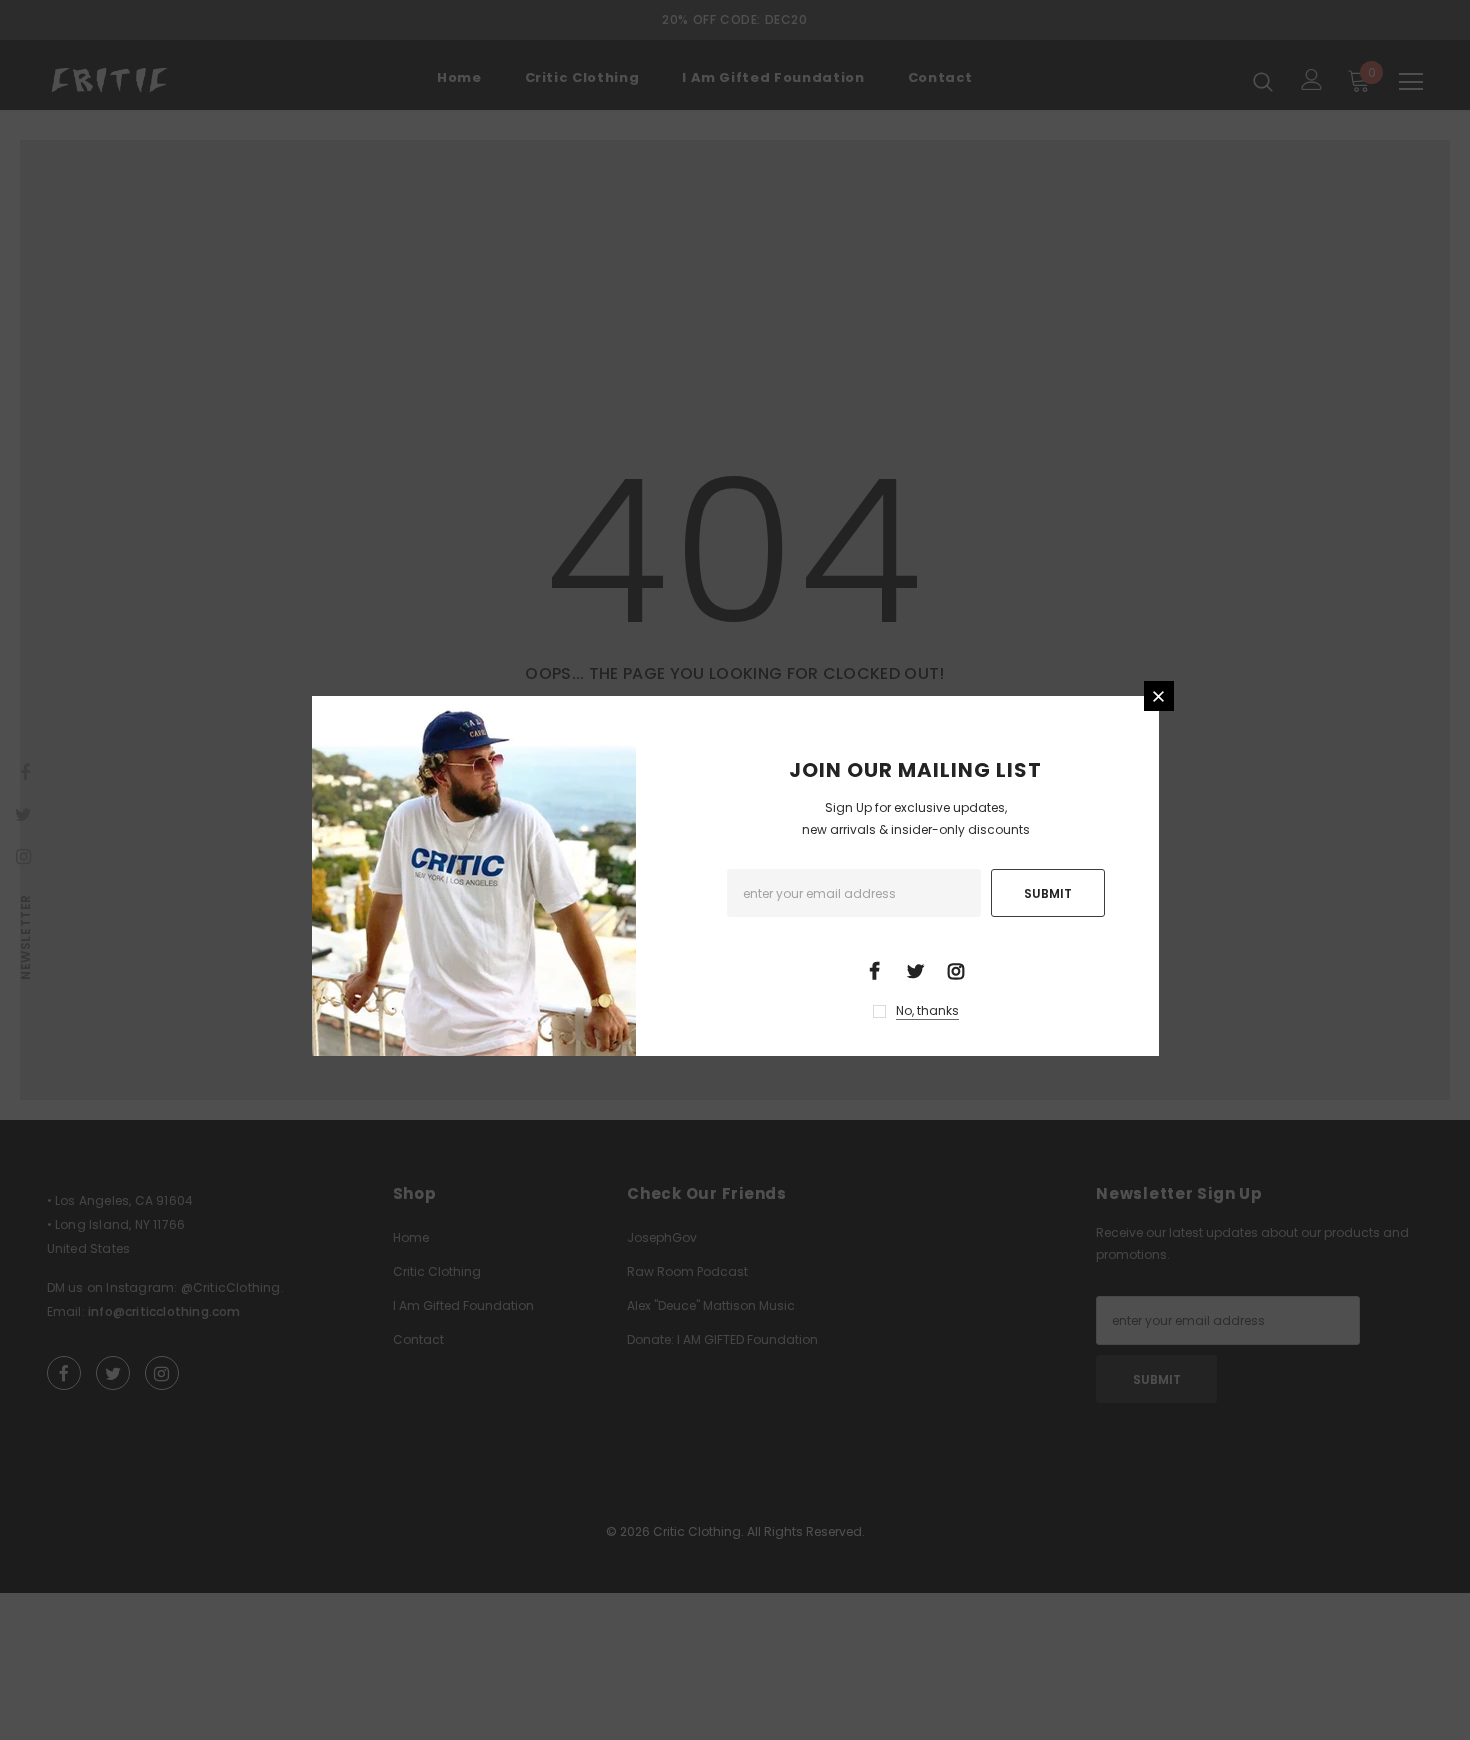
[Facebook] (874, 970)
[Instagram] (956, 970)
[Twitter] (915, 970)
